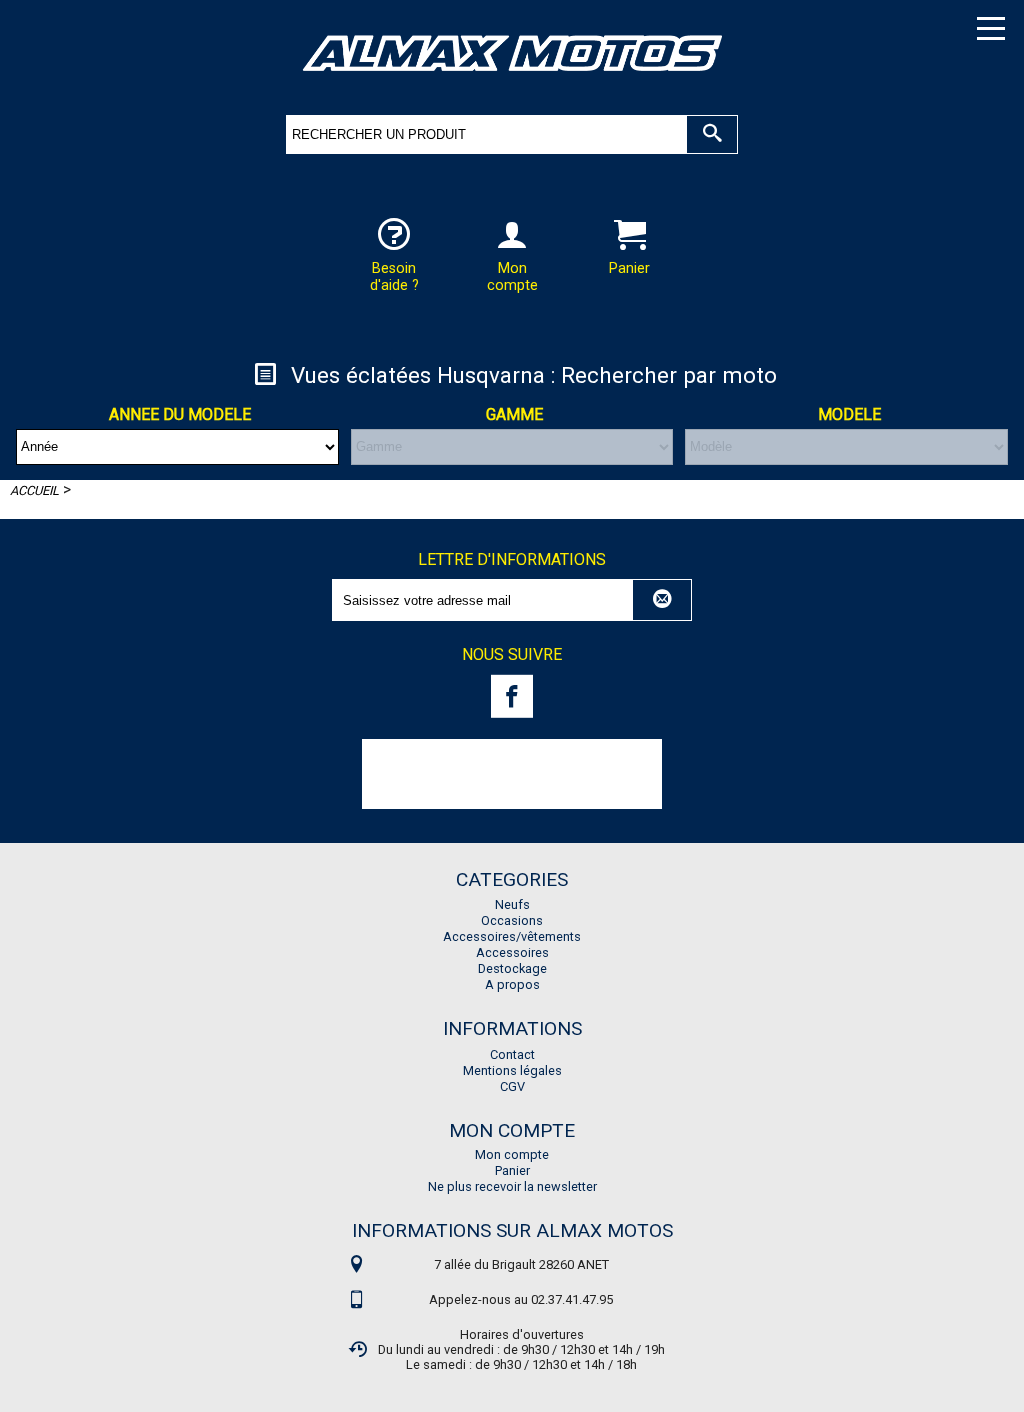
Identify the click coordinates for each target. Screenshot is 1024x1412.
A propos (512, 984)
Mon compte (512, 1154)
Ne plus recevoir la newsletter (512, 1186)
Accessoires (512, 952)
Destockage (512, 968)
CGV (512, 1086)
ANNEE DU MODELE (180, 414)
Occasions (512, 920)
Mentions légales (512, 1070)
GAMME (514, 414)
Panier (512, 1170)
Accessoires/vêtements (512, 936)
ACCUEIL (34, 490)
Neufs (512, 904)
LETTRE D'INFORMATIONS (512, 559)
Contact (512, 1054)
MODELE (849, 414)
